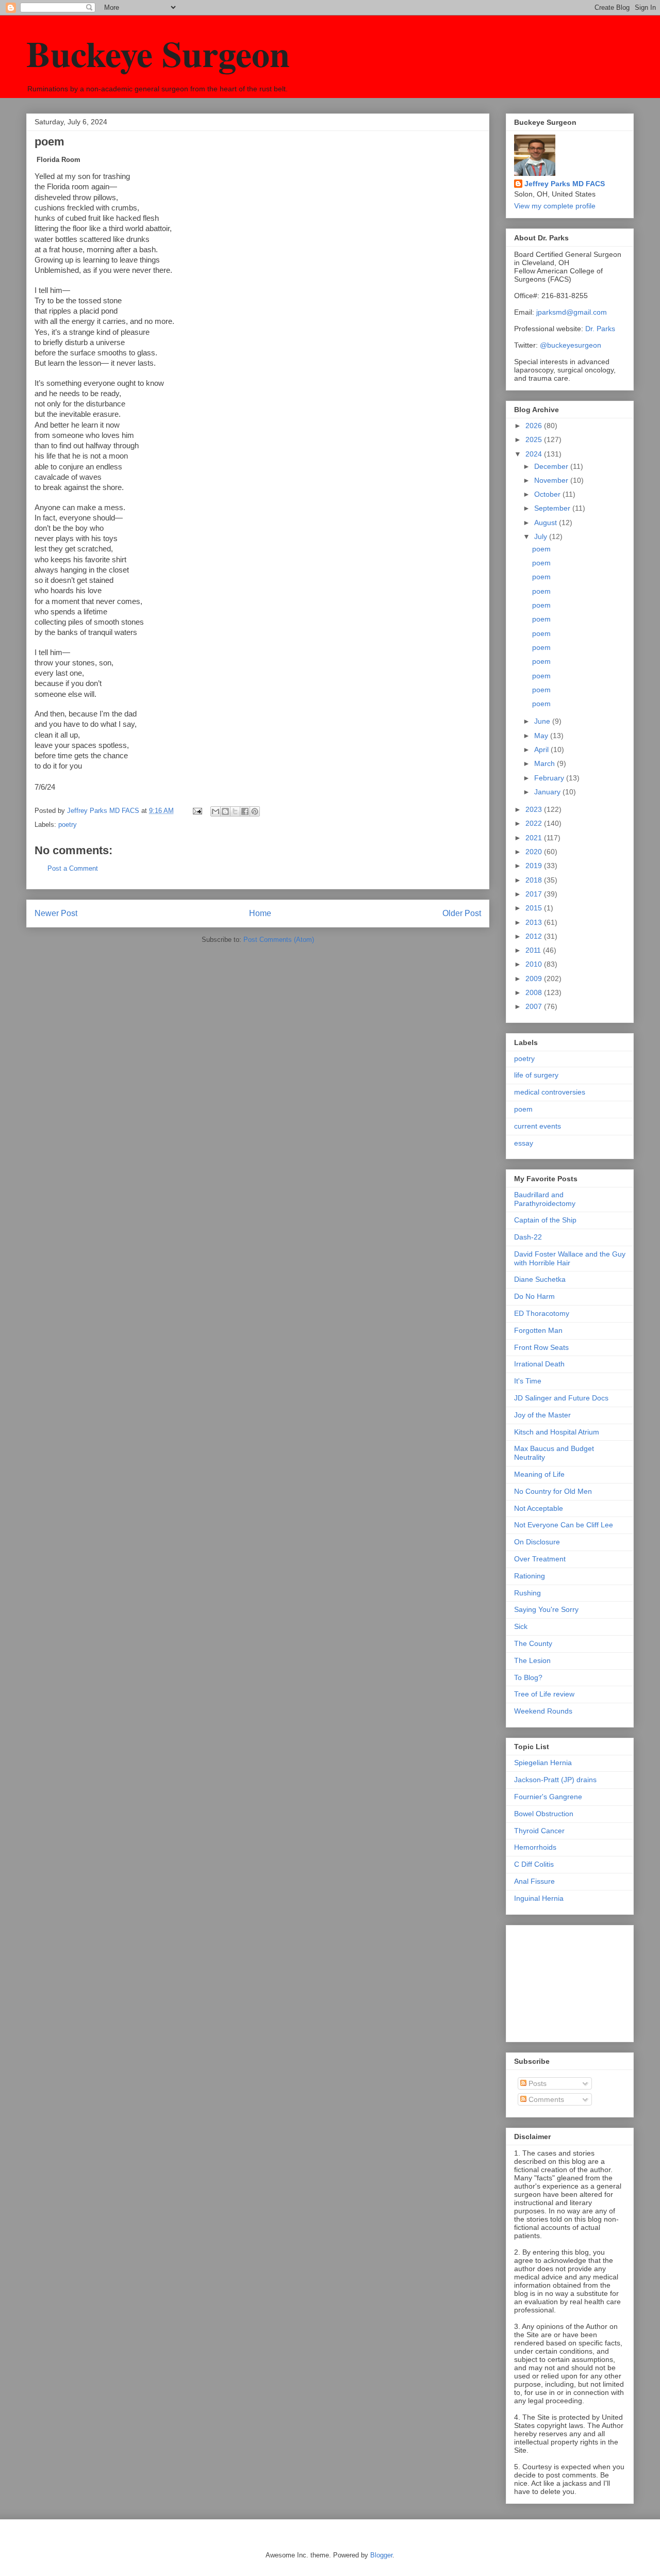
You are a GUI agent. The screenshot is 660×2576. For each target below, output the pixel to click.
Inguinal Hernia (539, 1898)
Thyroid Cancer (539, 1831)
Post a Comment (73, 868)
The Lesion (532, 1660)
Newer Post (56, 913)
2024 (535, 454)
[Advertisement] (566, 1981)
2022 (535, 823)
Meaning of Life (539, 1474)
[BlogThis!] (225, 811)
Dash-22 (528, 1237)
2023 (535, 809)
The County (533, 1643)
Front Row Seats (541, 1347)
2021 (535, 838)
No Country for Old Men (553, 1491)
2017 (535, 894)
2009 (535, 979)
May (542, 736)
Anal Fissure (534, 1881)
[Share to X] (235, 811)
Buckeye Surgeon (158, 53)
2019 (535, 866)
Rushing (527, 1593)
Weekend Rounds (543, 1711)
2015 (535, 908)
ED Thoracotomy (542, 1313)
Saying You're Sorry (546, 1609)
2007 (535, 1006)
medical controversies (550, 1092)
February (550, 778)
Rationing (530, 1576)
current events (538, 1126)
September (553, 508)
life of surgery (536, 1075)
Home (260, 913)
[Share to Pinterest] (255, 811)
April (542, 749)
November (552, 480)
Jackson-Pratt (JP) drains (555, 1780)
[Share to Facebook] (245, 811)
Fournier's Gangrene (548, 1797)
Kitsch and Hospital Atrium (557, 1432)
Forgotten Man (538, 1330)
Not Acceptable (539, 1508)
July (542, 536)
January (548, 792)
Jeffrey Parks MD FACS (565, 184)
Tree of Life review (544, 1694)
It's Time (528, 1381)
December (552, 466)
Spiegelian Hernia (543, 1763)
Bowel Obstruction (544, 1814)
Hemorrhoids (535, 1847)
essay (524, 1143)
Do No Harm (534, 1296)
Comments (545, 2099)
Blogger (381, 2555)
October (548, 494)
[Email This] (216, 811)
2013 (535, 922)
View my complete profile (555, 206)
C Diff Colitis (534, 1864)
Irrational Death (539, 1364)
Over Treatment (540, 1559)
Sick (521, 1626)
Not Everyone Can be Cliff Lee (564, 1525)
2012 (535, 936)
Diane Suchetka (540, 1279)
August (547, 523)
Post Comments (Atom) (279, 940)
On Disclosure (537, 1542)
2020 (535, 852)
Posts (537, 2083)
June (543, 721)
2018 (535, 880)
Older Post (462, 913)
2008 (535, 992)
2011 (534, 950)
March (546, 763)
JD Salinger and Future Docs (561, 1398)
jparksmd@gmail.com (572, 312)
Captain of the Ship (545, 1220)
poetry (68, 825)
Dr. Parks (600, 329)
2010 (535, 964)
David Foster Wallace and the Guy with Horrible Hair (570, 1258)
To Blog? (528, 1677)
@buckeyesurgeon (570, 345)
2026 (535, 426)
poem (541, 549)
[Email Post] (197, 811)
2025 (535, 439)
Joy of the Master (542, 1415)
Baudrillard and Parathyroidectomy (545, 1199)
